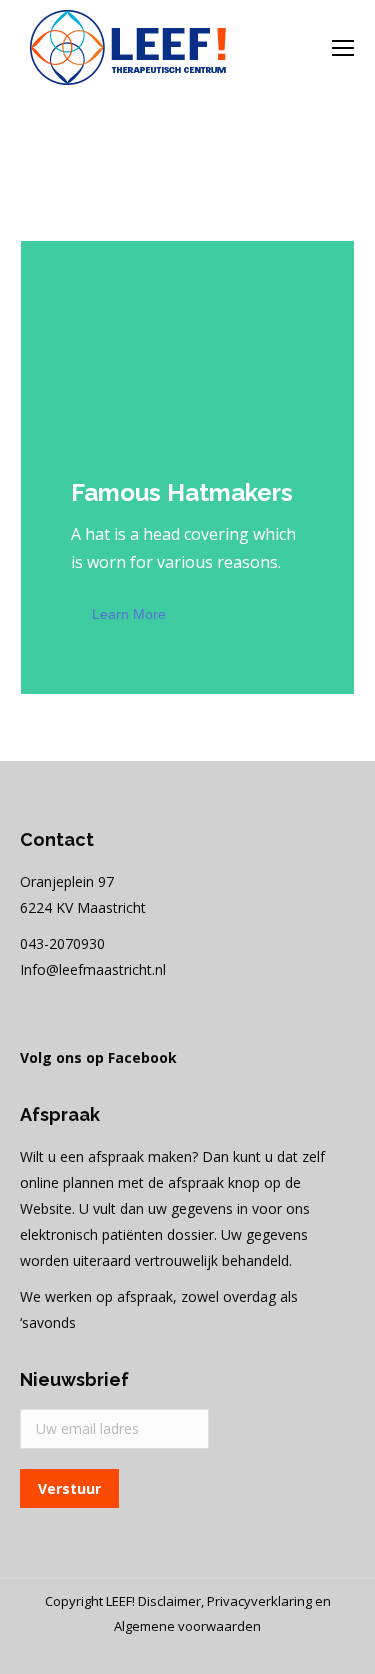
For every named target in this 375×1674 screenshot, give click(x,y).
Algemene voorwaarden (187, 1626)
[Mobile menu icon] (343, 48)
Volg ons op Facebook (98, 1057)
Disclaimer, (172, 1601)
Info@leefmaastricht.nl (93, 969)
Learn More (129, 614)
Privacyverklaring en (269, 1601)
